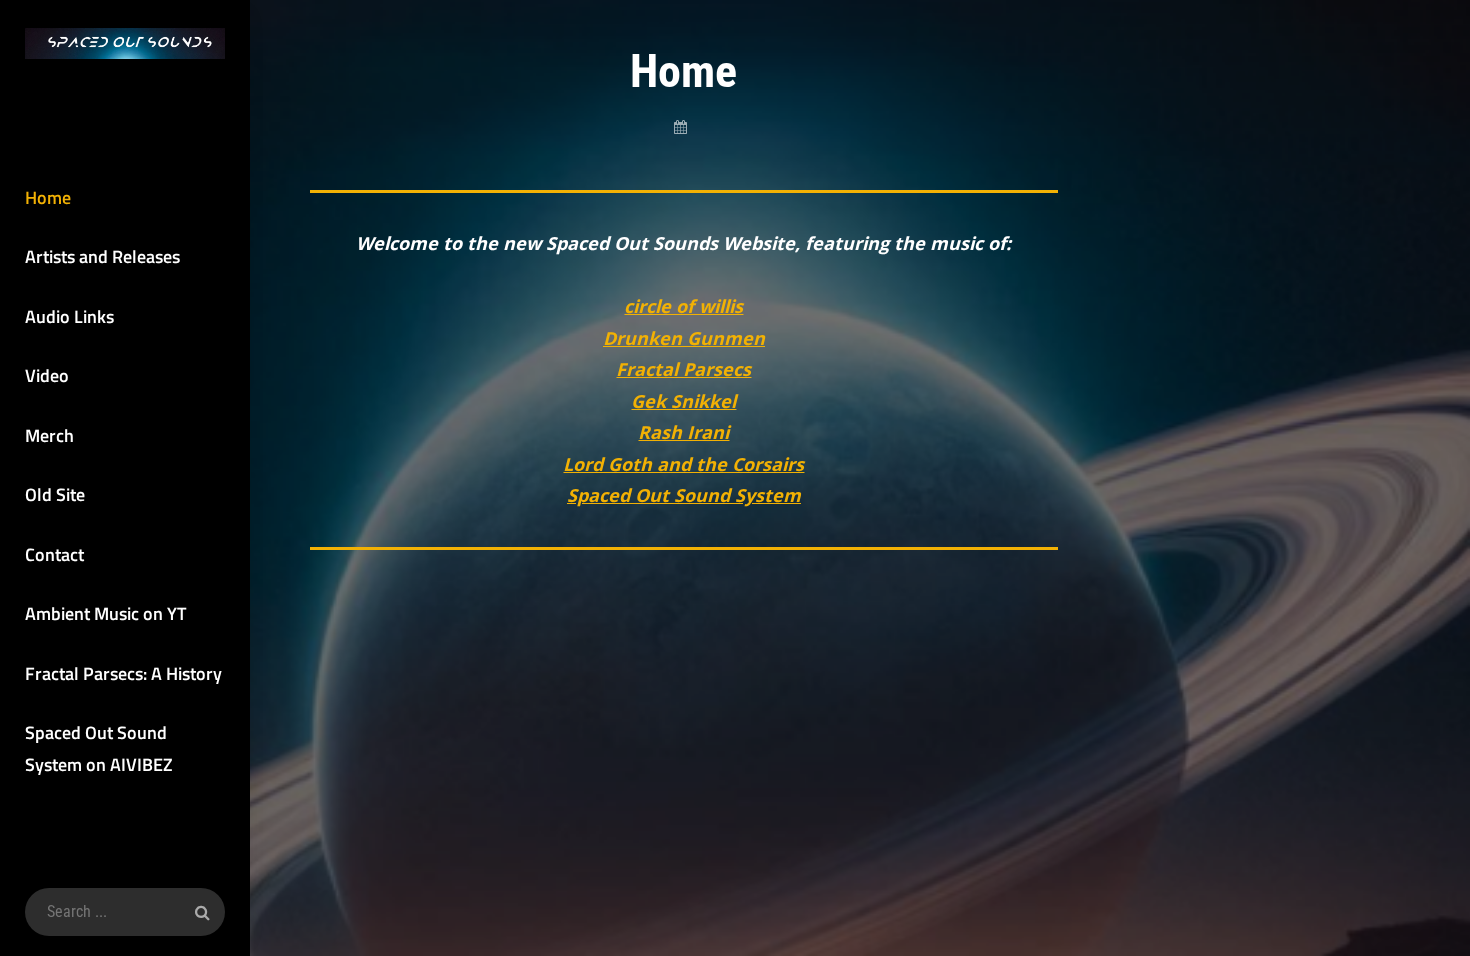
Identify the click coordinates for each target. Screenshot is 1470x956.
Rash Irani (683, 432)
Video (47, 375)
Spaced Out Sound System (684, 495)
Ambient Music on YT (105, 613)
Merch (49, 435)
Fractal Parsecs (683, 369)
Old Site (55, 494)
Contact (54, 554)
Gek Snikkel (683, 401)
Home (48, 197)
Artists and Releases (102, 256)
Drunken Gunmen (684, 338)
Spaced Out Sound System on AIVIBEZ (99, 748)
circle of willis (683, 306)
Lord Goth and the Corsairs (683, 464)
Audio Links (69, 316)
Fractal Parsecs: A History (123, 673)
